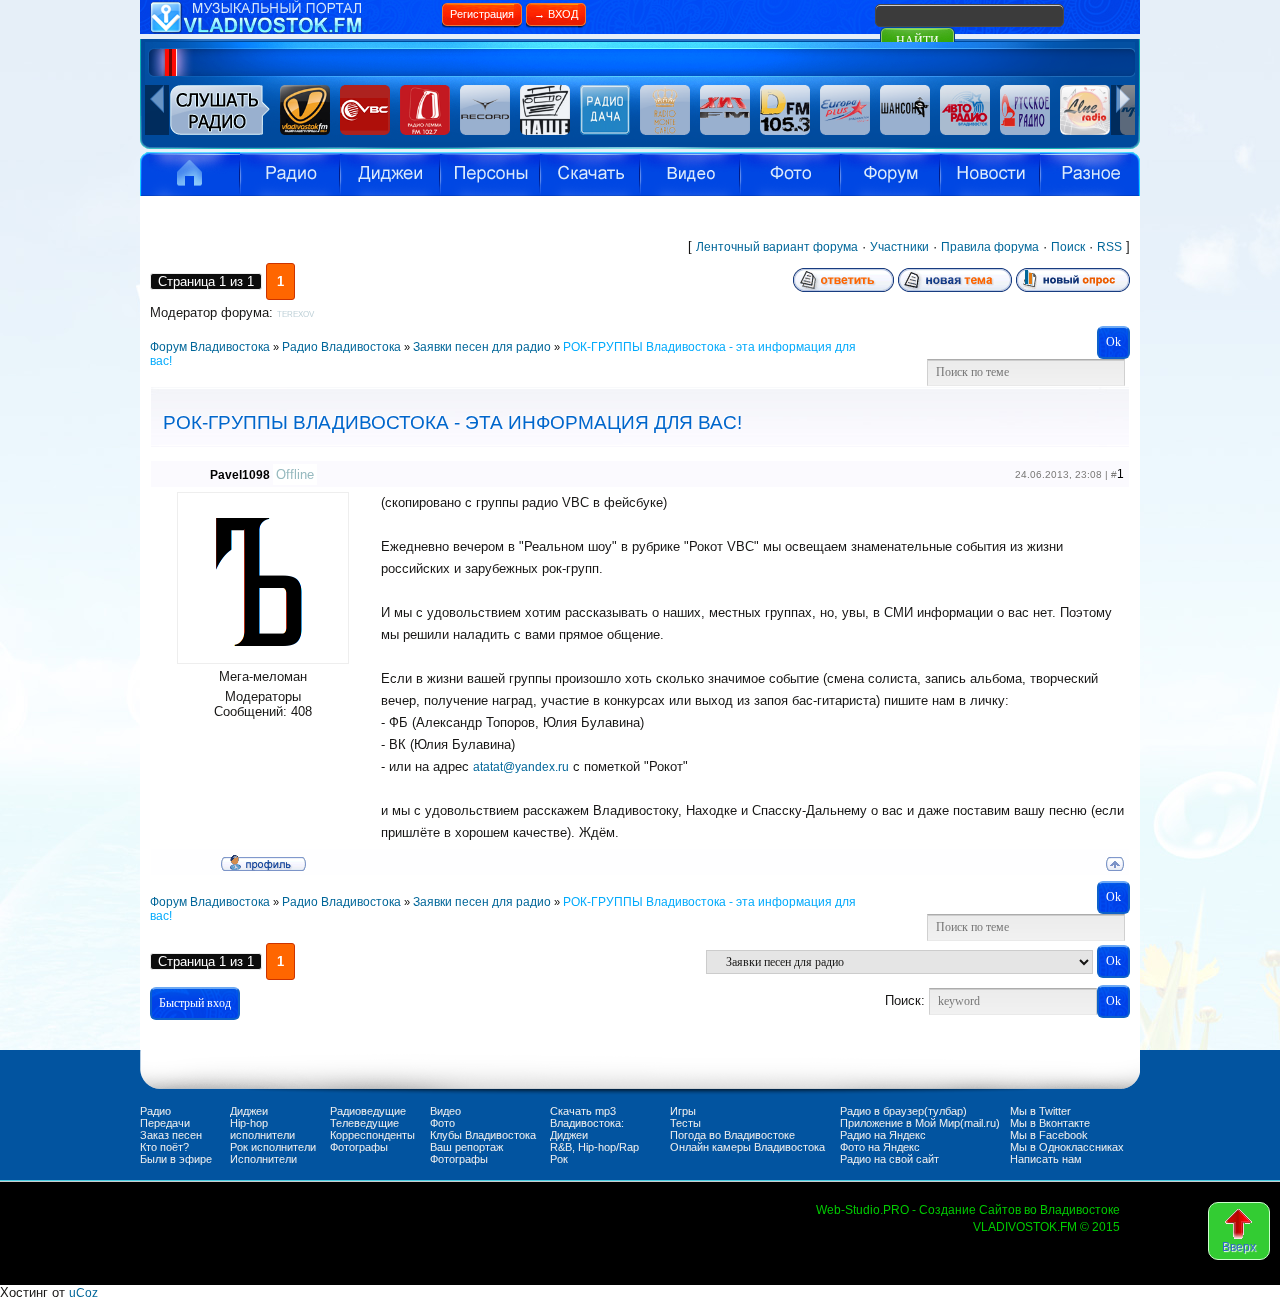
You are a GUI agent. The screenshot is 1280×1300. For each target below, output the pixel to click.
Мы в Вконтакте (1050, 1123)
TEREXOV (295, 314)
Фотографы (359, 1147)
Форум (890, 174)
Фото (442, 1123)
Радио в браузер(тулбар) (903, 1111)
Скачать (590, 174)
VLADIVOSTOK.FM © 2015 (1046, 1227)
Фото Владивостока (790, 174)
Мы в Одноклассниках (1067, 1147)
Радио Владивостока (341, 347)
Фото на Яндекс (880, 1147)
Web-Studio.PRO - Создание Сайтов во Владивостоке (968, 1210)
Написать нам (1046, 1159)
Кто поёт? (164, 1147)
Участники (899, 247)
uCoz (83, 1293)
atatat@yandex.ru (521, 767)
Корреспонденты (372, 1135)
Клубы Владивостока (483, 1135)
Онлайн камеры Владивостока (747, 1147)
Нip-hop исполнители (262, 1129)
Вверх (1239, 1247)
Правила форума (990, 247)
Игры (683, 1111)
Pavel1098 (240, 475)
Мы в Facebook (1049, 1135)
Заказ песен (171, 1135)
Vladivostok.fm (190, 174)
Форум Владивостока (210, 347)
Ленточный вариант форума (777, 247)
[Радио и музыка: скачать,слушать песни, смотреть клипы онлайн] (290, 30)
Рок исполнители (273, 1147)
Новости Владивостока (990, 174)
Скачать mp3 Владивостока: (587, 1117)
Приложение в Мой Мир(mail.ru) (920, 1123)
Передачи (165, 1123)
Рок (559, 1159)
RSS (1109, 247)
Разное (1090, 174)
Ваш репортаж (466, 1147)
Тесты (685, 1123)
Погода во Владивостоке (732, 1135)
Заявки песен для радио (482, 347)
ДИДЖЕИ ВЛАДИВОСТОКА (390, 174)
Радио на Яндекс (883, 1135)
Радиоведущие (368, 1111)
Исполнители (490, 174)
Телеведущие (364, 1123)
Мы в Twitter (1040, 1111)
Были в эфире (176, 1159)
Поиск (1068, 247)
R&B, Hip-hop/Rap (594, 1147)
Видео (690, 174)
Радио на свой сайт (889, 1159)
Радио (290, 174)
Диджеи (249, 1111)
